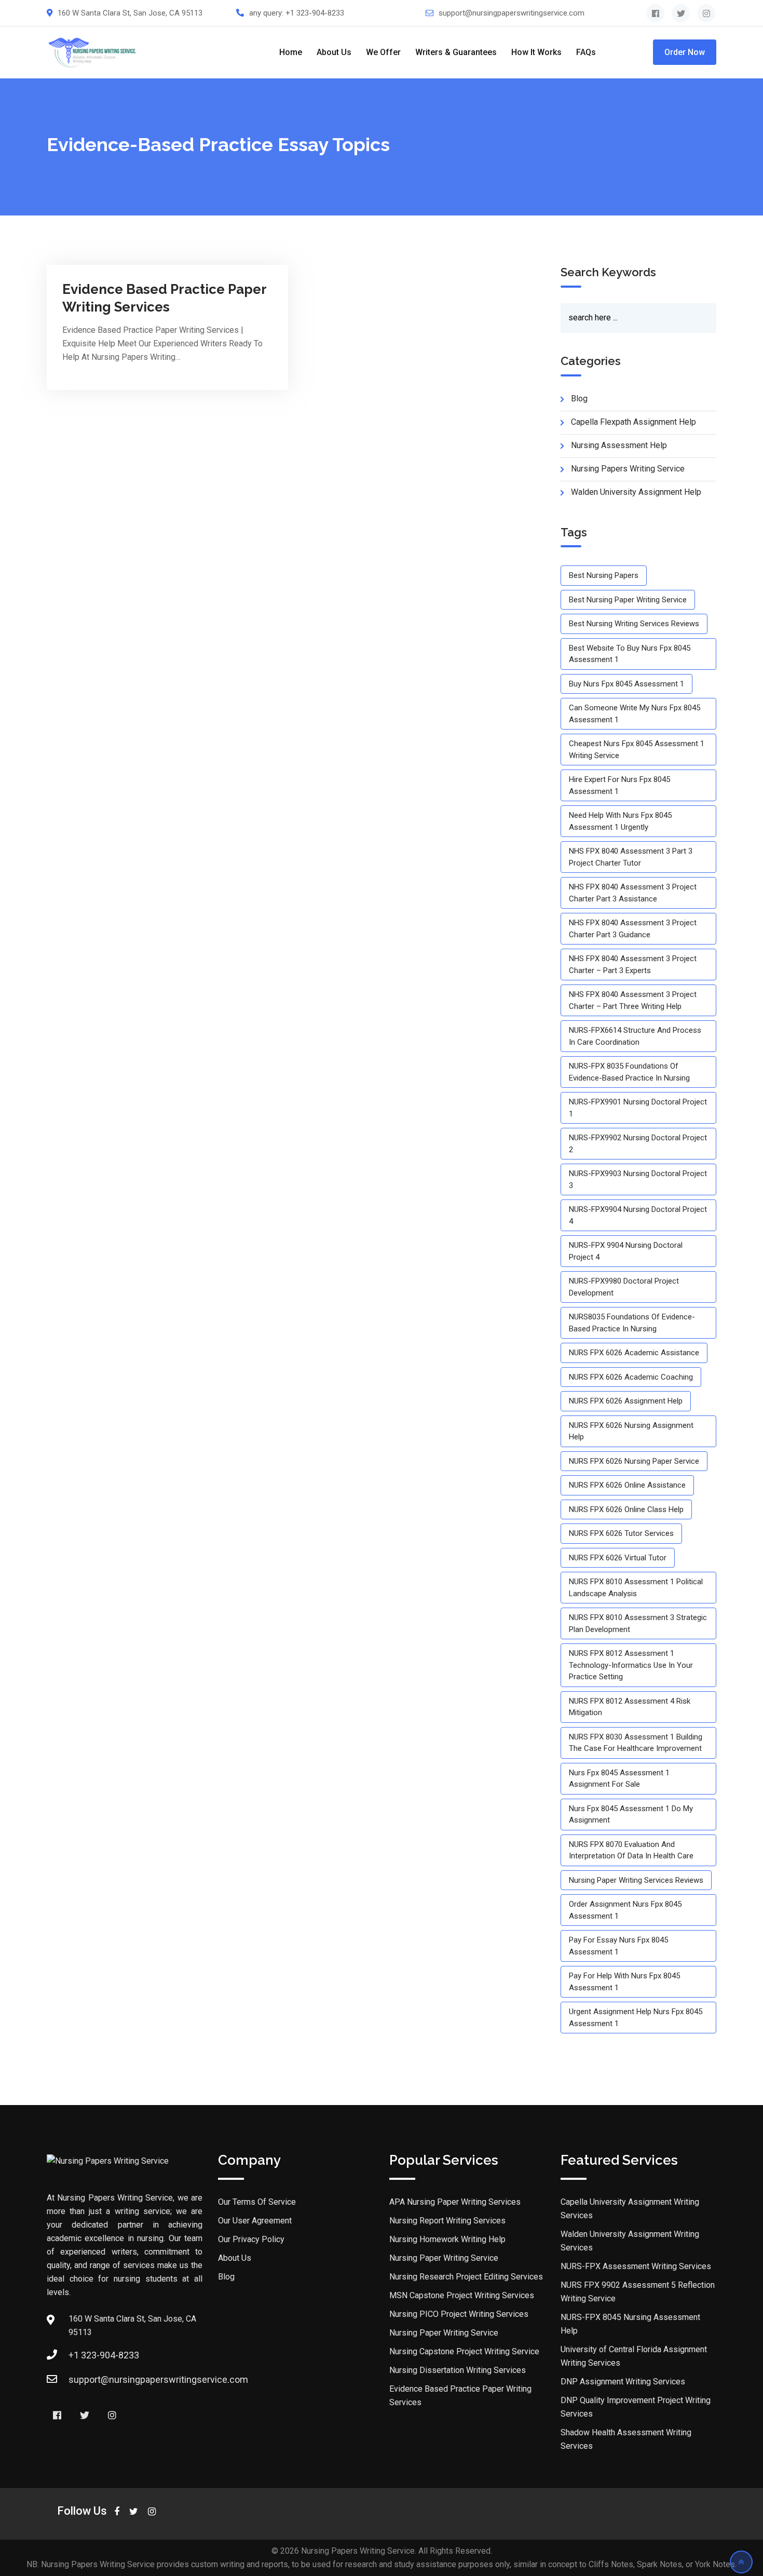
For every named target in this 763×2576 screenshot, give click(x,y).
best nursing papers (604, 575)
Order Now (685, 52)
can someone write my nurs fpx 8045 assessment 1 (635, 714)
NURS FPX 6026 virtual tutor (618, 1558)
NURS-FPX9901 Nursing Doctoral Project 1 (638, 1108)
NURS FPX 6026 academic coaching (631, 1377)
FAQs (586, 52)
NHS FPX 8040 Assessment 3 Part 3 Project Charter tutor (631, 857)
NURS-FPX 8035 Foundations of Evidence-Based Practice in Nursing (629, 1072)
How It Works (536, 52)
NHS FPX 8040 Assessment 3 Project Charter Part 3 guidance (633, 929)
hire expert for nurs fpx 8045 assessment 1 (619, 785)
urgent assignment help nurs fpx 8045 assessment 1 (636, 2018)
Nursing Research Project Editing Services (466, 2277)
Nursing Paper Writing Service (444, 2258)
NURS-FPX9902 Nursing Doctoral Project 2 (638, 1144)
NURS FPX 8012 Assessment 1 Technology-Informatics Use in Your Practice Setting (631, 1665)
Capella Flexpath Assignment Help (633, 422)
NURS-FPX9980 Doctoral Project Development (624, 1287)
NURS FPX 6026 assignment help (626, 1401)
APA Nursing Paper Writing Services (455, 2202)
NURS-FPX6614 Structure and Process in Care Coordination (635, 1036)
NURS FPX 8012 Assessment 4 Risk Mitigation (630, 1707)
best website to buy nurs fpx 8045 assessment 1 (630, 654)
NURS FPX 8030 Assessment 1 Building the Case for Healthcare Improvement (636, 1743)
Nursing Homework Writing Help (447, 2239)
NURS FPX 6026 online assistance (627, 1485)
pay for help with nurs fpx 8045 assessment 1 (624, 1982)
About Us (334, 52)
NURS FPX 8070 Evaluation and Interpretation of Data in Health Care (631, 1850)
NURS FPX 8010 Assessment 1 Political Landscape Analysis (636, 1588)
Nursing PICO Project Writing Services (459, 2314)
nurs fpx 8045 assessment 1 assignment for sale (619, 1779)
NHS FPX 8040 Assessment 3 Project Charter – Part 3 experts (633, 965)
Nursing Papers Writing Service (628, 469)
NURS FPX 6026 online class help (626, 1509)
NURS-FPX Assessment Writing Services (636, 2266)
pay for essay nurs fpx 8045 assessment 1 (618, 1946)
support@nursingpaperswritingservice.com (512, 13)
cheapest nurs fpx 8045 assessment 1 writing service (637, 750)
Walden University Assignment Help (636, 492)
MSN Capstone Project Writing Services (462, 2295)
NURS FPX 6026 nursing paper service (634, 1461)
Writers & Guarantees (456, 52)
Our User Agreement (255, 2221)
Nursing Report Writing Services (447, 2221)
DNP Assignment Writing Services (623, 2382)
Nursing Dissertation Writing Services (458, 2370)
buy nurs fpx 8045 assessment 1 (626, 684)
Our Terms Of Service (257, 2202)
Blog (226, 2277)
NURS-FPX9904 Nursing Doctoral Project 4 (638, 1215)
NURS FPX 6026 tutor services (621, 1533)
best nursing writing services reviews (634, 624)
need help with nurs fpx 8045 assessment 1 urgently (620, 821)
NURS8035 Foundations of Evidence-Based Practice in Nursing (632, 1323)
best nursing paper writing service (628, 600)
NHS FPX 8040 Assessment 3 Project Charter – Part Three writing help (633, 1000)
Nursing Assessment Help (619, 445)
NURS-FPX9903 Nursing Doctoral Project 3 (638, 1179)
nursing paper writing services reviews (636, 1880)
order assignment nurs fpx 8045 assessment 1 (625, 1910)
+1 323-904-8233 (315, 13)
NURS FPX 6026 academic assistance (634, 1353)
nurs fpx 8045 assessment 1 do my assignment (631, 1815)
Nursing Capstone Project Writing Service (464, 2351)
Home (291, 52)
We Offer (383, 52)
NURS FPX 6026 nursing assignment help (631, 1431)
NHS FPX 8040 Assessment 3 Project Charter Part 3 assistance (633, 893)
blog (579, 399)
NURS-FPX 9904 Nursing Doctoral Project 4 (626, 1251)
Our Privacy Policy (251, 2239)
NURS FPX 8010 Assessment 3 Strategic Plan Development (638, 1623)
